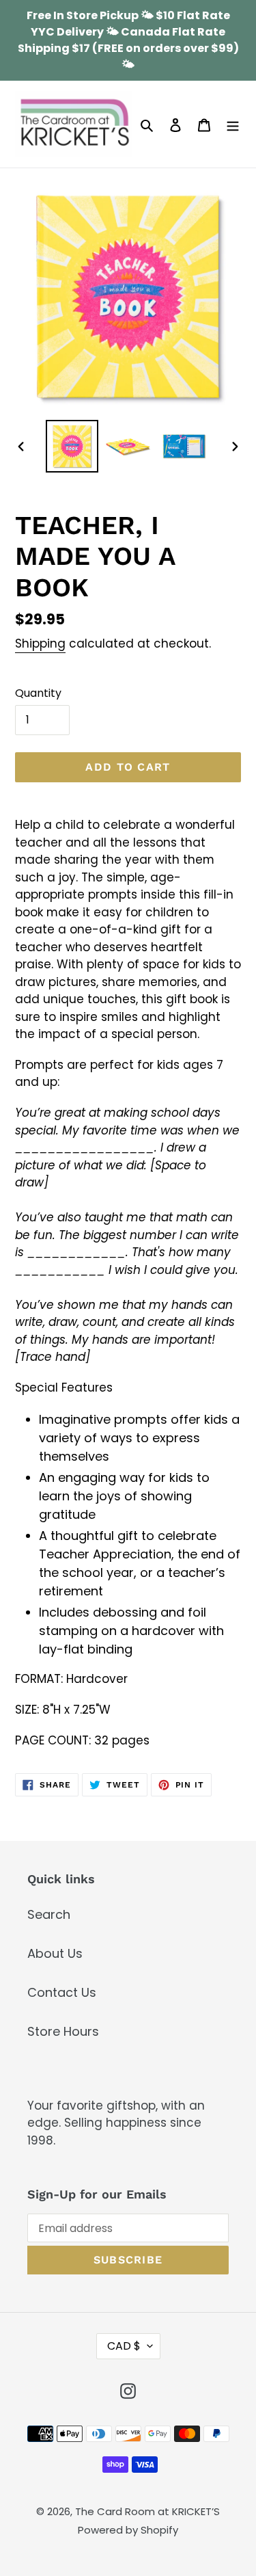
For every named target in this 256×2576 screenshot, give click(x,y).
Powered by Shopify (128, 2530)
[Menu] (233, 124)
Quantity (38, 693)
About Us (55, 1953)
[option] (72, 446)
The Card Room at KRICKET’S (147, 2511)
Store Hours (63, 2031)
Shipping (40, 643)
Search (49, 1914)
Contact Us (62, 1992)
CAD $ (124, 2346)
